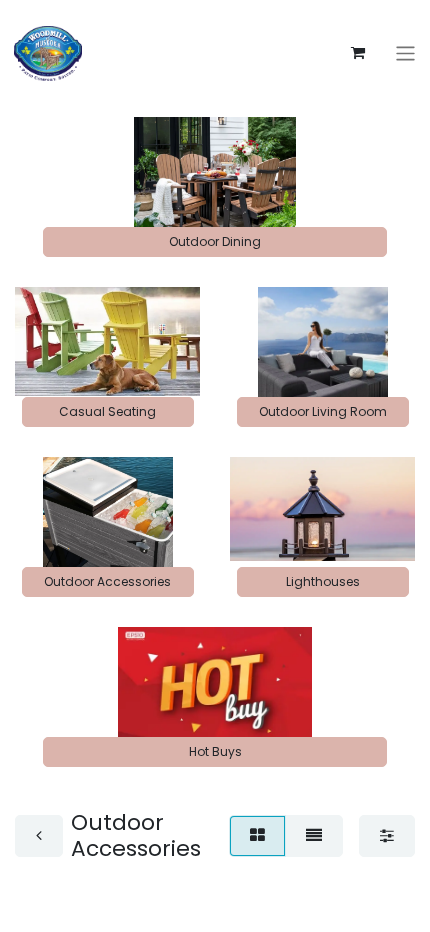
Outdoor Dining (215, 241)
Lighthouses (323, 581)
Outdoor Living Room (323, 411)
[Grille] (257, 836)
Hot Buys (215, 751)
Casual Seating (107, 411)
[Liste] (314, 836)
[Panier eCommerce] (358, 53)
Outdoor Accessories (107, 581)
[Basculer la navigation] (405, 53)
